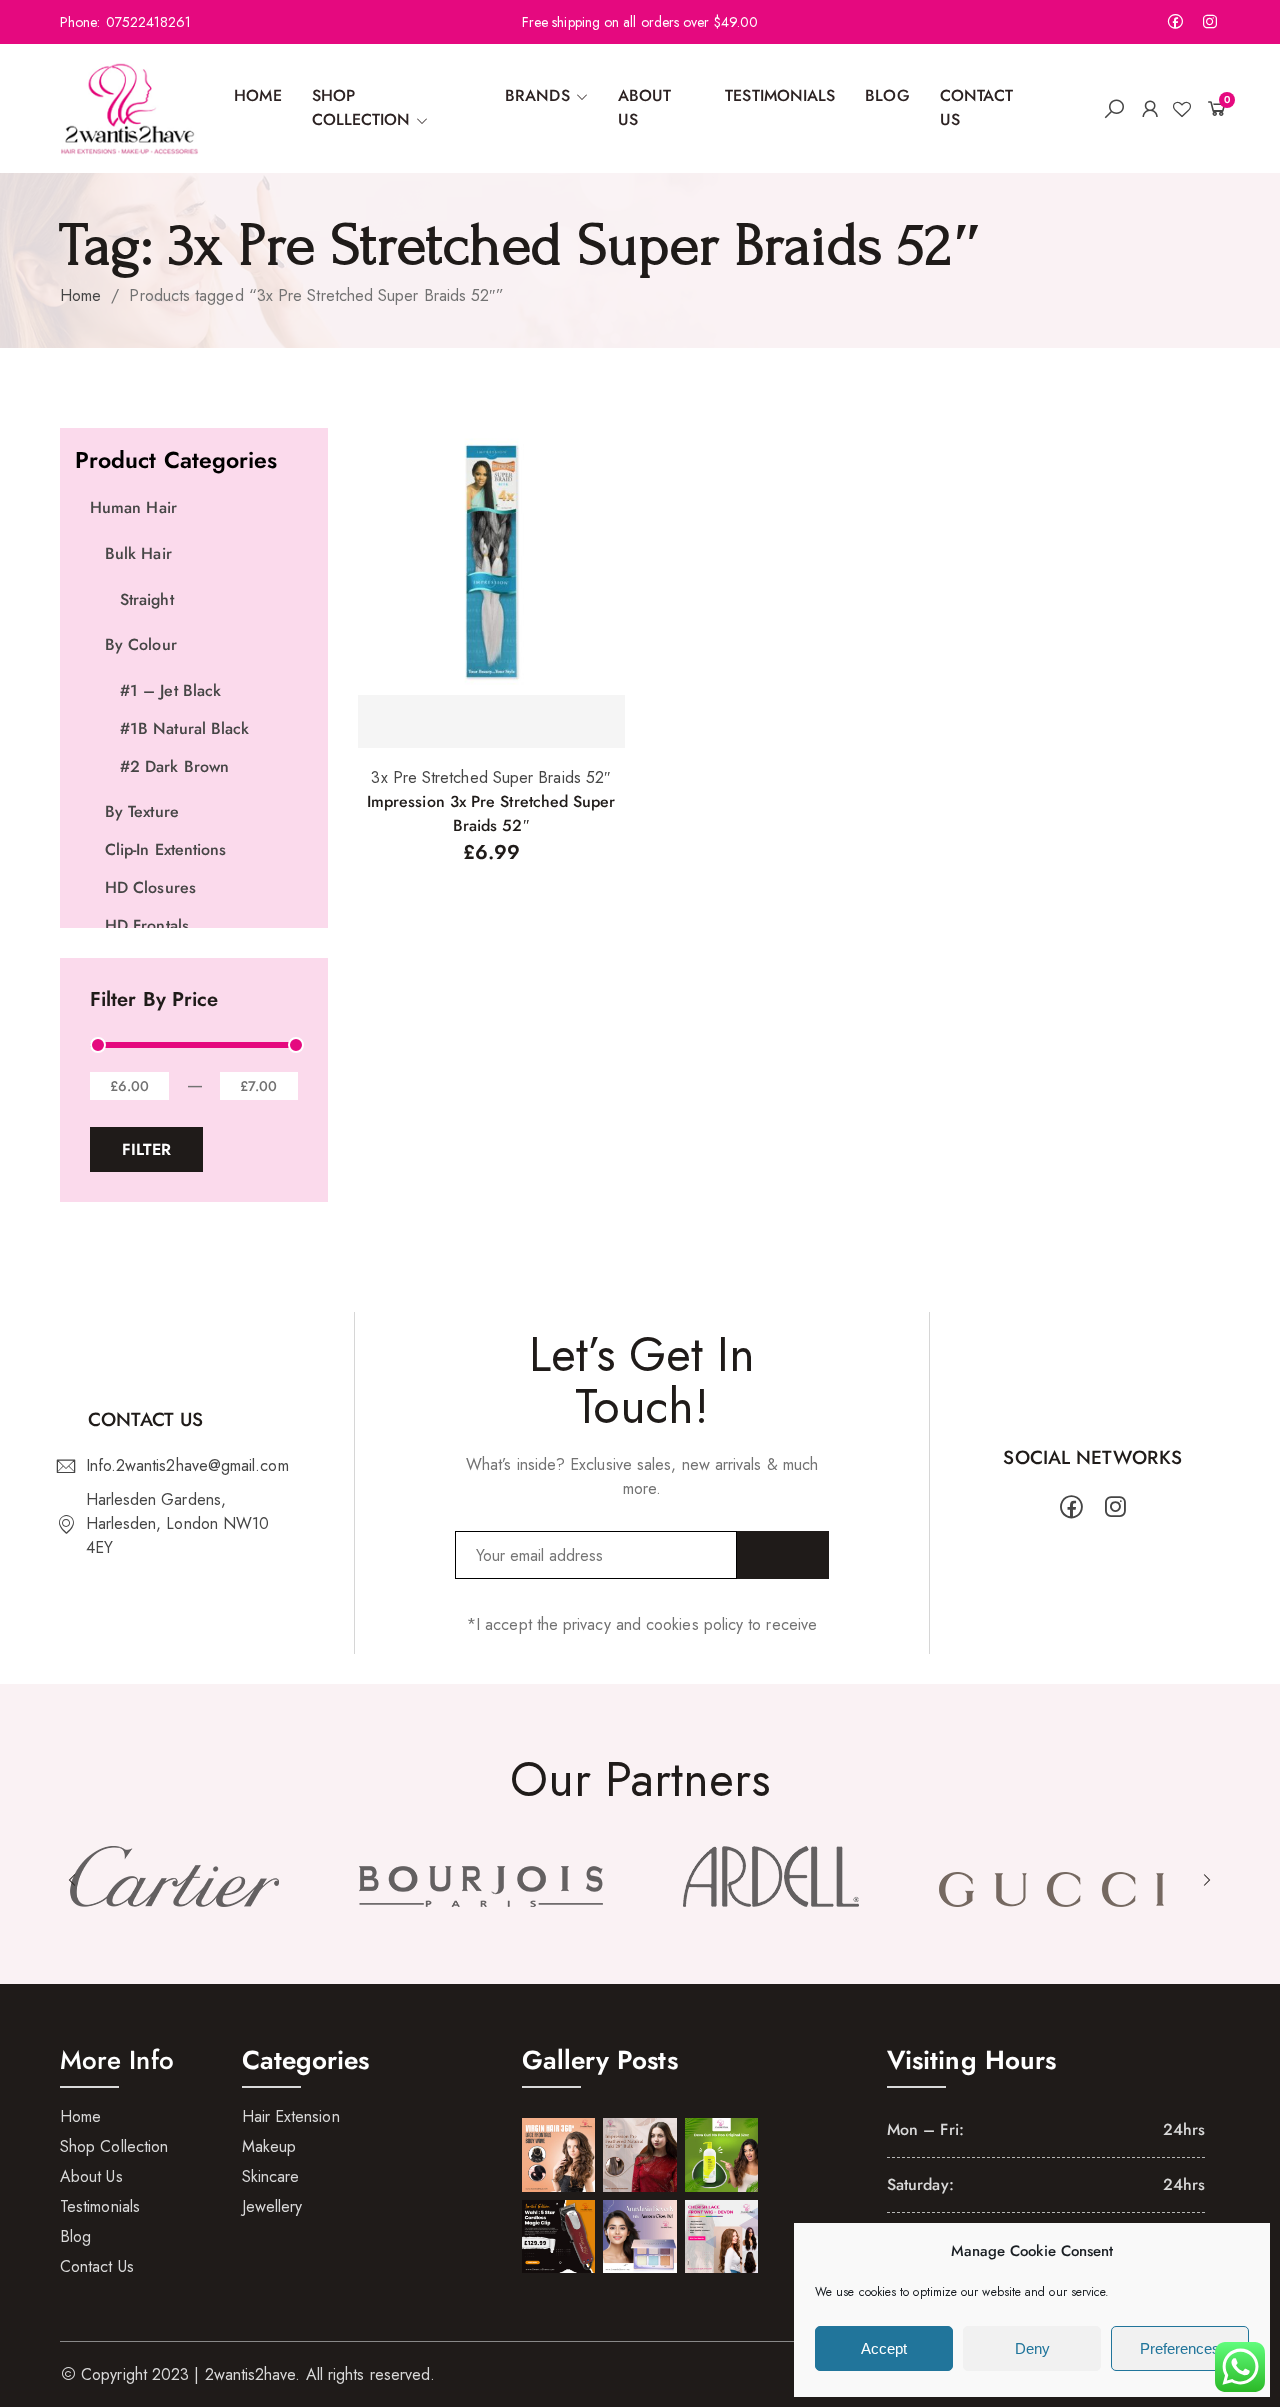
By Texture (142, 811)
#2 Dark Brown (174, 766)
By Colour (141, 644)
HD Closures (150, 887)
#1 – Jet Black (170, 690)
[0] (1212, 108)
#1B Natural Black (184, 728)
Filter (146, 1149)
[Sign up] (783, 1555)
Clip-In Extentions (165, 849)
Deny (1032, 2348)
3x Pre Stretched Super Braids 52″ (491, 777)
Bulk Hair (138, 553)
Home (80, 295)
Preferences (1180, 2348)
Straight (147, 599)
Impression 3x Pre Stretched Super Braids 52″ (491, 813)
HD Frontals (147, 925)
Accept (884, 2348)
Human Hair (133, 507)
